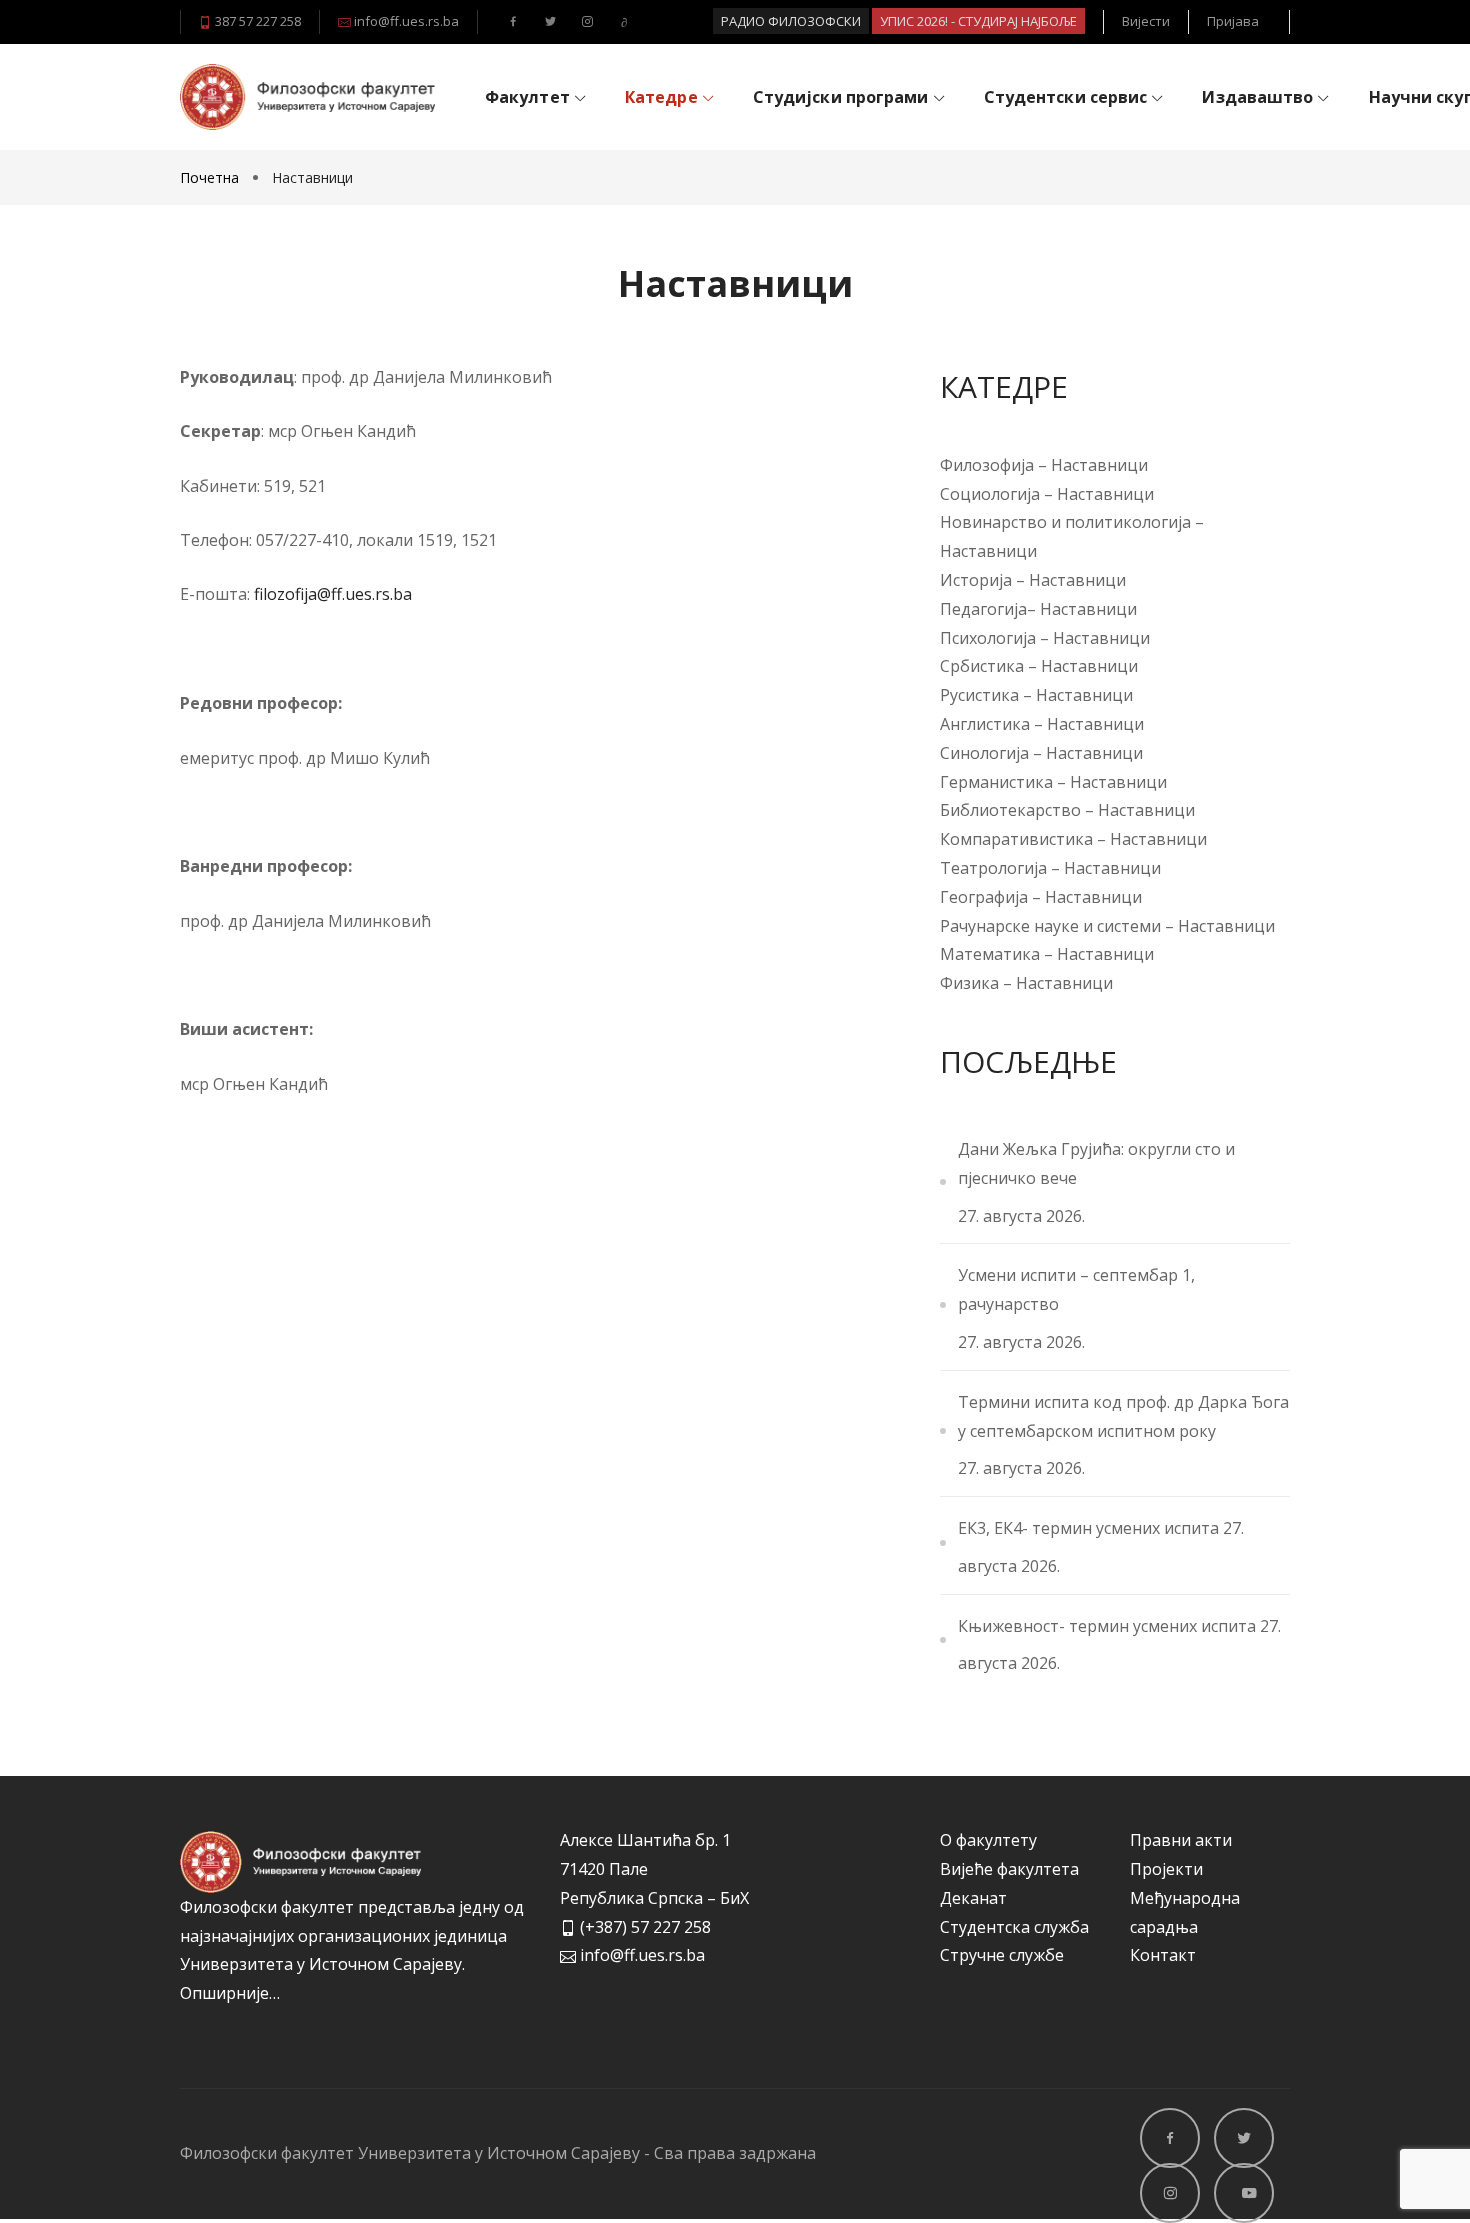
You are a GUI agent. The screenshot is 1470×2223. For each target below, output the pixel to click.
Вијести (1146, 21)
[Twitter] (547, 21)
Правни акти (1181, 1840)
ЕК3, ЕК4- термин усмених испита (1088, 1528)
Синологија (984, 753)
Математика (990, 954)
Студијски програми (841, 97)
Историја (978, 580)
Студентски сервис (1066, 97)
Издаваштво (1257, 97)
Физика (969, 983)
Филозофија (987, 465)
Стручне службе (1002, 1955)
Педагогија (983, 609)
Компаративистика (1016, 839)
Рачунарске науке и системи (1050, 926)
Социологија (990, 494)
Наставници (1099, 465)
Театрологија (993, 868)
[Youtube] (621, 21)
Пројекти (1166, 1869)
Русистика (981, 695)
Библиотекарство (1010, 810)
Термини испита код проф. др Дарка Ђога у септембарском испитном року (1123, 1416)
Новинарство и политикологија (1065, 522)
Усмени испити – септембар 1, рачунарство (1076, 1289)
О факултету (988, 1840)
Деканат (973, 1898)
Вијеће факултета (1009, 1869)
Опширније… (230, 1993)
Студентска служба (1014, 1927)
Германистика (996, 782)
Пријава (1233, 21)
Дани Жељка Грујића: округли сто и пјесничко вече (1096, 1163)
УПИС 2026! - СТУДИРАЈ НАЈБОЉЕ (978, 21)
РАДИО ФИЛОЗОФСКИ (791, 21)
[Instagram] (584, 21)
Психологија (990, 638)
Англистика (985, 724)
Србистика (984, 666)
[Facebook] (510, 21)
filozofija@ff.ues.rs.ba (333, 594)
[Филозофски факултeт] (307, 96)
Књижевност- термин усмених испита (1107, 1626)
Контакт (1163, 1955)
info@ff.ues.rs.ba (405, 21)
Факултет (527, 97)
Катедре (661, 97)
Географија (984, 897)
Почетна (211, 177)
